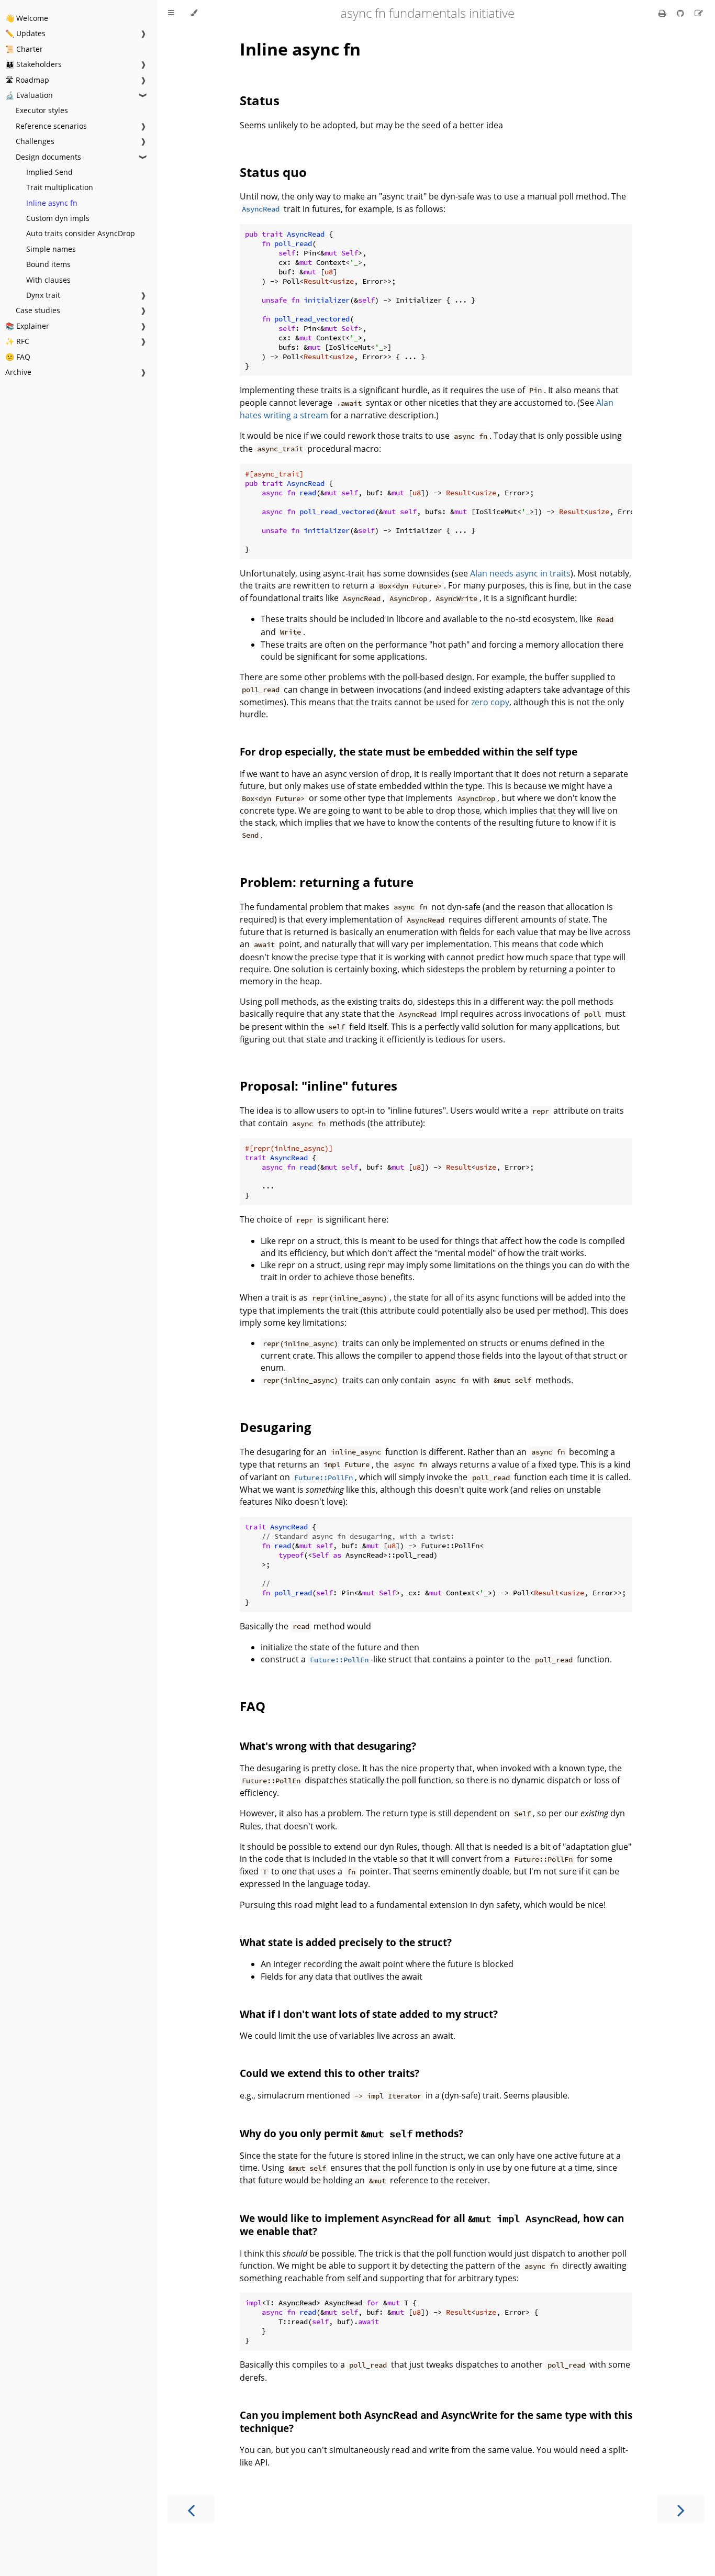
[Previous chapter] (191, 2509)
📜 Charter (24, 49)
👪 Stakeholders (33, 64)
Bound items (48, 264)
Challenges (35, 141)
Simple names (51, 249)
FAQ (253, 1706)
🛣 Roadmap (27, 80)
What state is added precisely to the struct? (346, 1942)
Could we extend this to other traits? (329, 2073)
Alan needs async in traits (520, 573)
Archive (18, 372)
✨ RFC (17, 341)
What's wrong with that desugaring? (328, 1746)
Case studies (38, 310)
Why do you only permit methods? (351, 2133)
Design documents (48, 157)
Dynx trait (43, 295)
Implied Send (49, 172)
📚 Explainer (27, 326)
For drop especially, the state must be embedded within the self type (409, 752)
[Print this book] (663, 13)
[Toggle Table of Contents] (171, 13)
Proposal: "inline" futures (319, 1086)
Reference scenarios (51, 126)
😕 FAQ (18, 357)
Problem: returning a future (327, 882)
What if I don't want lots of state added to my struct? (369, 2014)
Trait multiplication (60, 187)
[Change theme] (194, 13)
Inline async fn (52, 203)
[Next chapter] (681, 2509)
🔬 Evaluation (29, 95)
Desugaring (276, 1427)
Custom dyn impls (58, 218)
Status (260, 100)
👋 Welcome (27, 18)
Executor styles (42, 110)
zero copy (490, 702)
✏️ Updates (25, 33)
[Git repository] (682, 13)
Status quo (273, 172)
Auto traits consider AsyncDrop (81, 233)
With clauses (48, 280)
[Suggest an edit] (699, 13)
